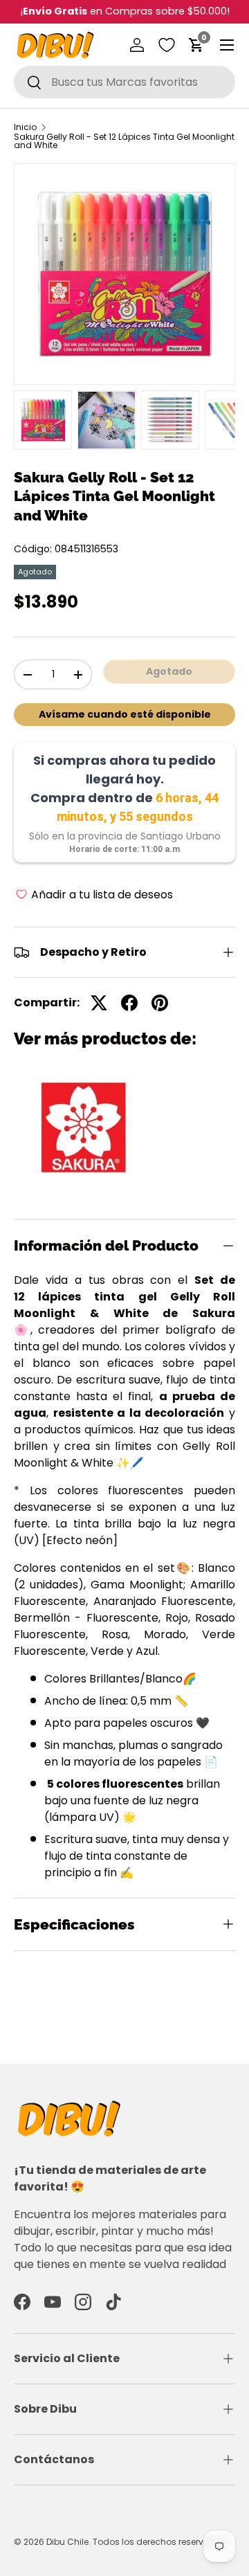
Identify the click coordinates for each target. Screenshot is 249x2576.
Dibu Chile (67, 2542)
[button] (196, 45)
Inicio (25, 127)
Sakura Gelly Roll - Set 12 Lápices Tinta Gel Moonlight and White (124, 141)
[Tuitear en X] (99, 1003)
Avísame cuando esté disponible (125, 714)
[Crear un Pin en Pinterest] (160, 1003)
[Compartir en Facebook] (129, 1003)
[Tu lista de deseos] (167, 45)
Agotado (169, 671)
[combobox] (124, 82)
